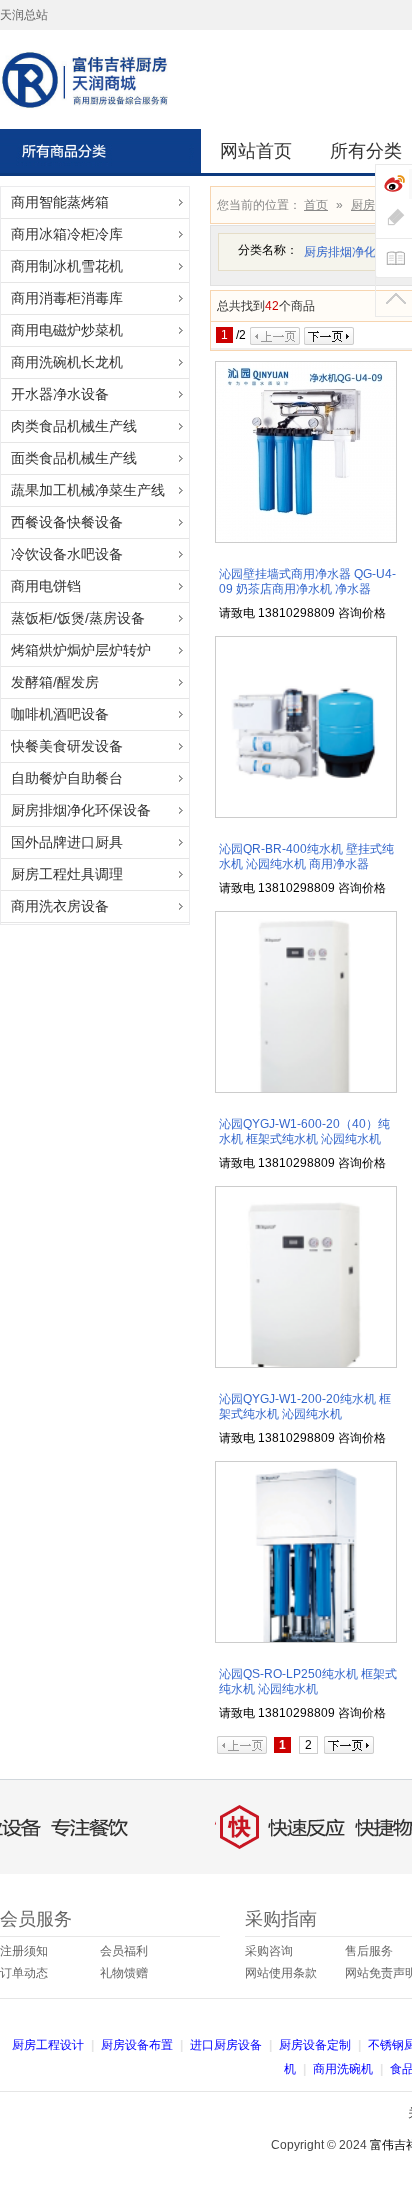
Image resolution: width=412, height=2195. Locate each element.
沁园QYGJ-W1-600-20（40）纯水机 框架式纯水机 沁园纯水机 (304, 1131)
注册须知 (24, 1951)
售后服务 (369, 1951)
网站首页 (256, 151)
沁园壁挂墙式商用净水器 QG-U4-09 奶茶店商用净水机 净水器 (307, 581)
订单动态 (24, 1973)
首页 (316, 205)
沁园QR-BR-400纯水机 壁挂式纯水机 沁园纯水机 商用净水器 (306, 856)
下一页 (329, 336)
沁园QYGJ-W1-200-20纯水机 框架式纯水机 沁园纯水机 (305, 1406)
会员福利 (124, 1951)
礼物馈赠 (124, 1973)
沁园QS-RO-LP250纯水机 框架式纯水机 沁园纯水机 (308, 1681)
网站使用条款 (281, 1973)
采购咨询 (269, 1951)
